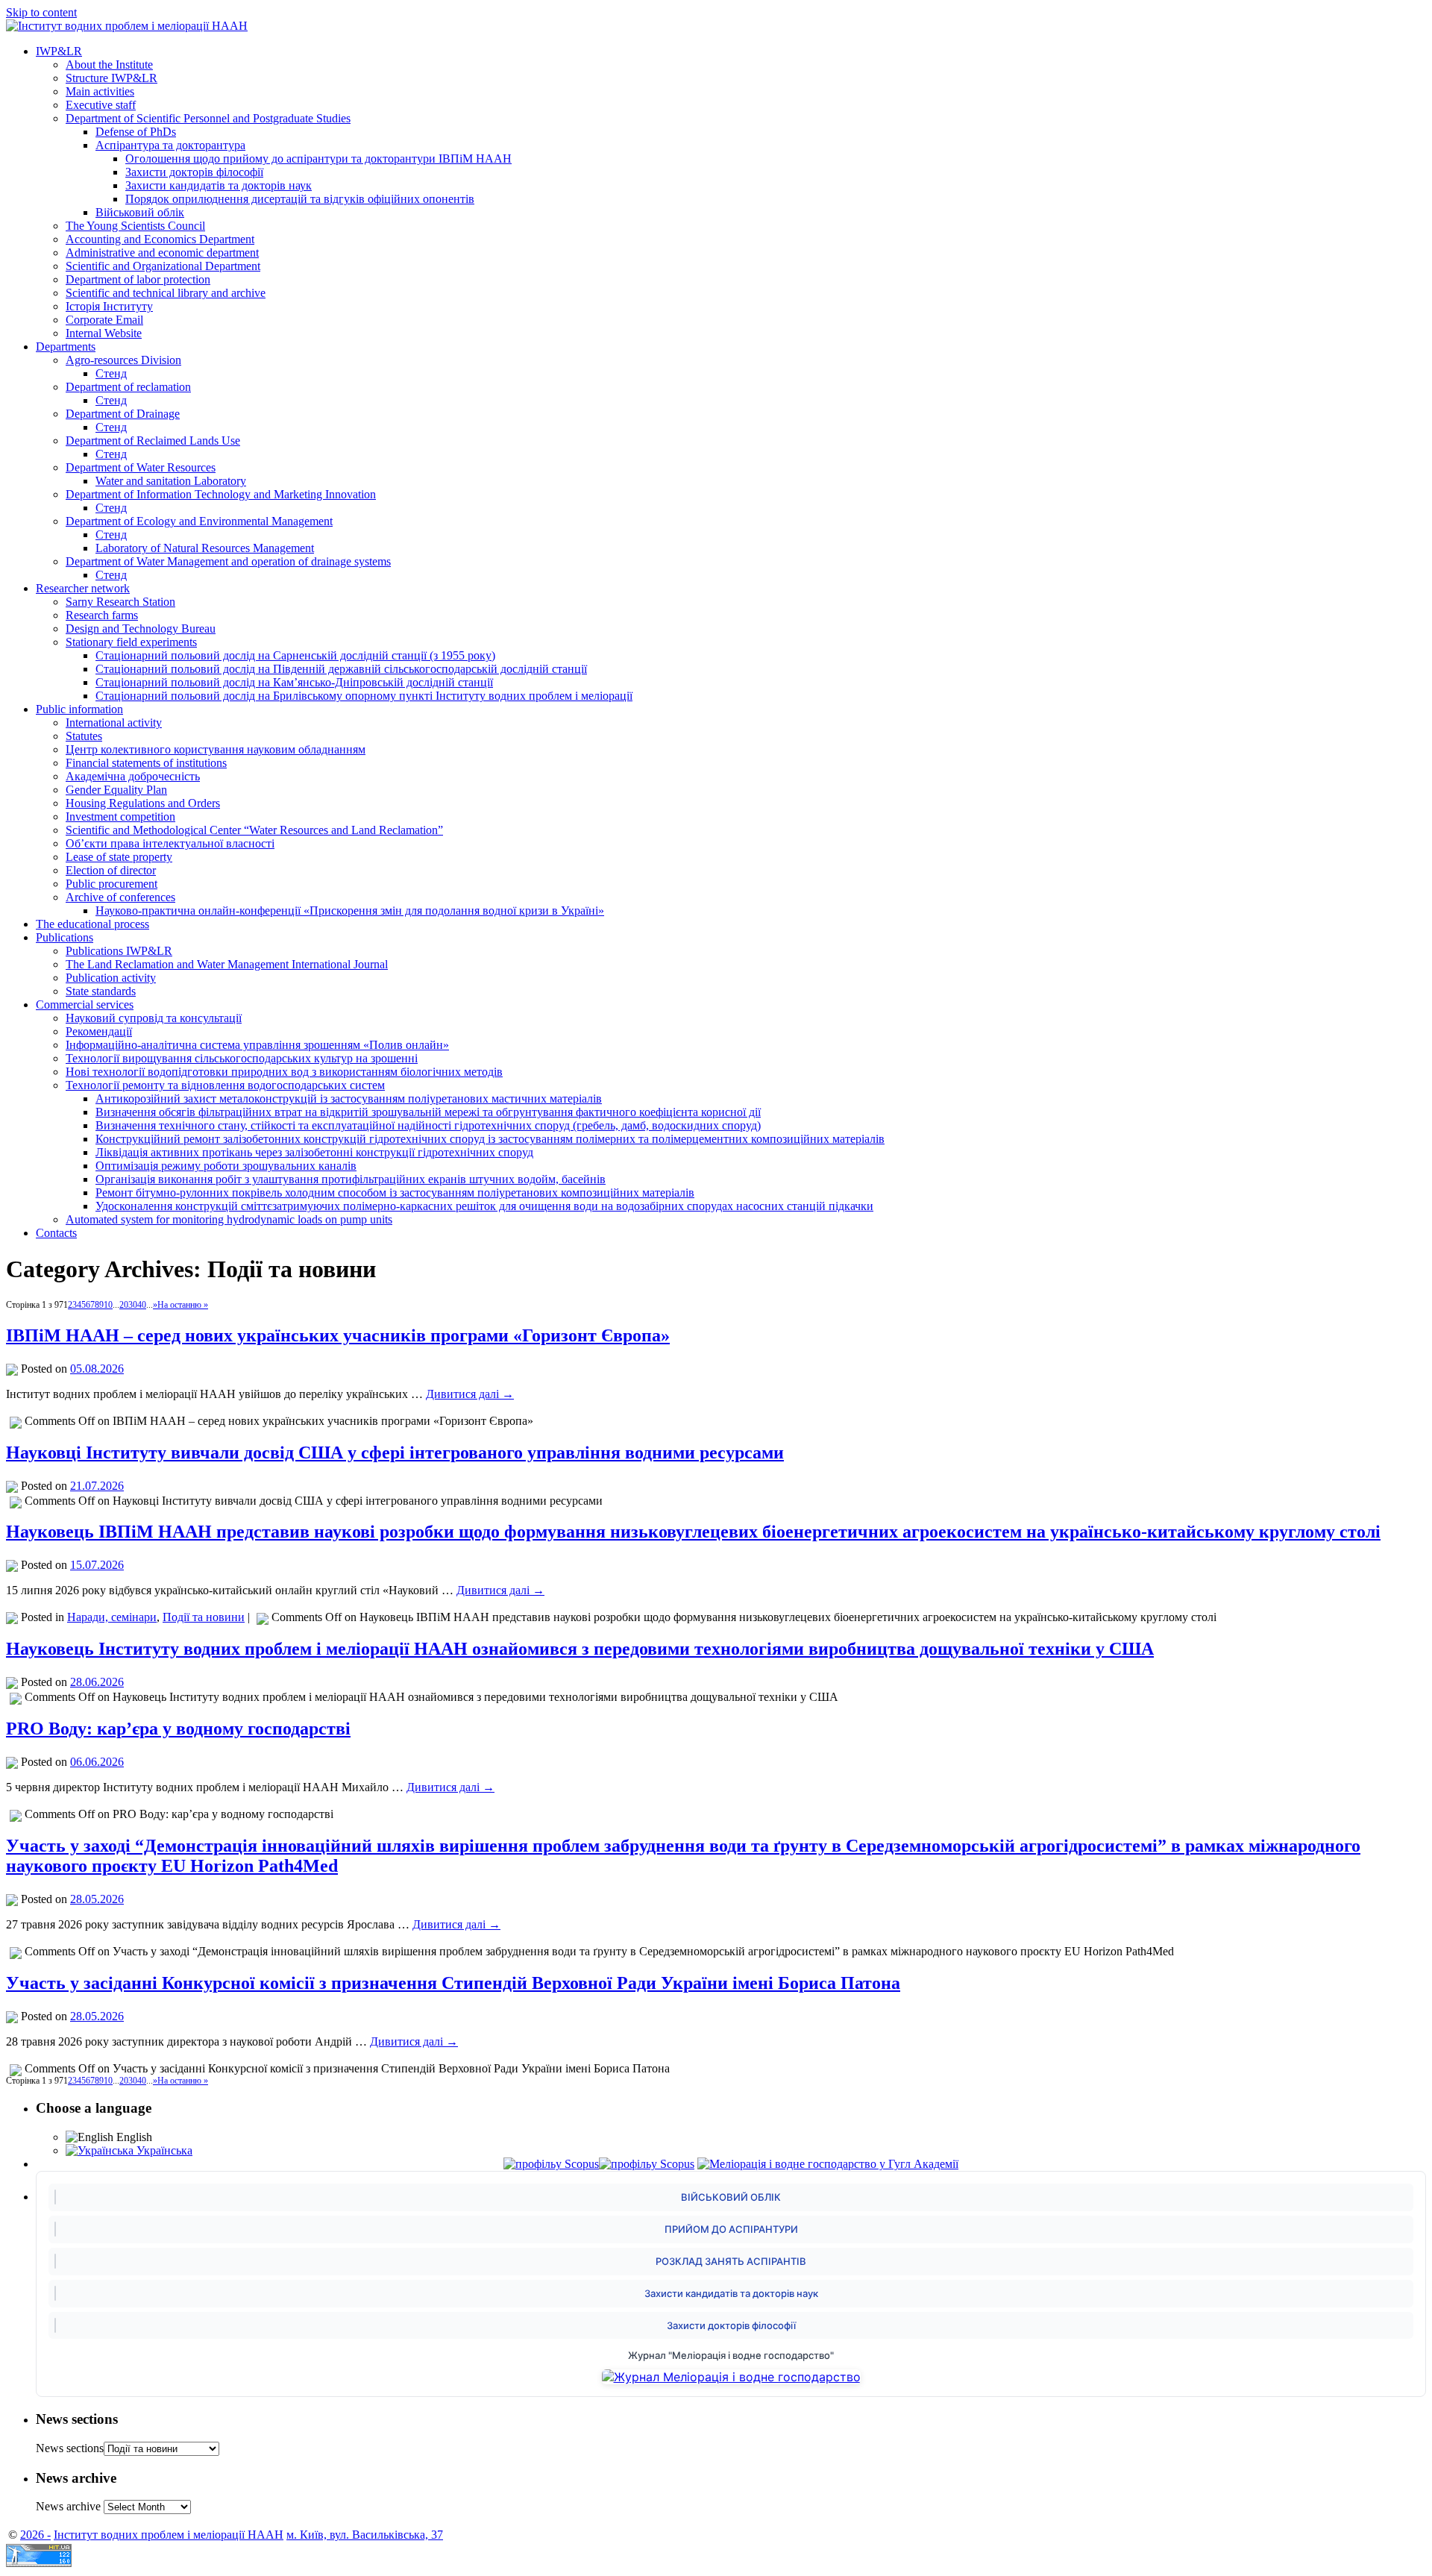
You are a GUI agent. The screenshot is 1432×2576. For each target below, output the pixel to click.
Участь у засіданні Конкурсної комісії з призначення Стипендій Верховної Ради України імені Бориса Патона (453, 1983)
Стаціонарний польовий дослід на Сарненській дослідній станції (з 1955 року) (295, 655)
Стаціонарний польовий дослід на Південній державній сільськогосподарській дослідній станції (341, 669)
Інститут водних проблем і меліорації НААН (169, 2535)
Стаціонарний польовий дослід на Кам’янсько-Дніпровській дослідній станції (294, 682)
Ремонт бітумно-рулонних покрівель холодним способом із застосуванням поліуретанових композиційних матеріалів (395, 1193)
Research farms (102, 615)
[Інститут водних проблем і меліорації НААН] (127, 26)
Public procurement (112, 884)
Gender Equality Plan (116, 790)
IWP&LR (59, 51)
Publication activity (111, 978)
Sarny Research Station (120, 602)
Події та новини (204, 1617)
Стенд (111, 373)
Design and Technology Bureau (141, 629)
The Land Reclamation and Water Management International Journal (227, 964)
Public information (79, 709)
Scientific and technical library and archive (166, 293)
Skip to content (41, 12)
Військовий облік (140, 212)
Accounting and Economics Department (160, 239)
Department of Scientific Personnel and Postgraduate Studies (208, 118)
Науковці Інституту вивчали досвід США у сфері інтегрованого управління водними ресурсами (395, 1452)
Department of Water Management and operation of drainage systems (228, 561)
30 (133, 1305)
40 (142, 1305)
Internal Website (104, 333)
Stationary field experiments (131, 642)
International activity (114, 723)
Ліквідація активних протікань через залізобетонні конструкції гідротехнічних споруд (314, 1152)
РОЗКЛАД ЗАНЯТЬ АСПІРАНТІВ (731, 2261)
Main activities (100, 91)
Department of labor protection (138, 279)
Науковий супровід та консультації (154, 1018)
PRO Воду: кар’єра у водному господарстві (178, 1729)
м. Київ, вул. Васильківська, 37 (365, 2535)
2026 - (35, 2535)
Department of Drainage (123, 414)
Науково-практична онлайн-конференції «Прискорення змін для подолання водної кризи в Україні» (350, 911)
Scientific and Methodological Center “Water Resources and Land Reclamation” (254, 830)
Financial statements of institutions (146, 763)
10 (108, 1305)
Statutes (84, 736)
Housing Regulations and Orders (143, 803)
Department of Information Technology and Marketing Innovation (221, 494)
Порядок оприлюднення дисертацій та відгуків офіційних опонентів (300, 199)
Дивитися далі (470, 1394)
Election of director (111, 870)
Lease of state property (119, 857)
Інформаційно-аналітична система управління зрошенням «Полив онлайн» (257, 1045)
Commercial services (85, 1005)
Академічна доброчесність (133, 776)
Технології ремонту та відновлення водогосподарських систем (225, 1085)
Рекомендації (99, 1031)
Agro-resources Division (123, 360)
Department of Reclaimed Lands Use (153, 441)
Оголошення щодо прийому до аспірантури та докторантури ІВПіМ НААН (318, 159)
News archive (68, 2506)
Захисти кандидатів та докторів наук (219, 185)
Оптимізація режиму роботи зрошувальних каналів (226, 1166)
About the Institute (109, 65)
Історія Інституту (109, 306)
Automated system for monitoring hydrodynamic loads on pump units (229, 1219)
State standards (101, 991)
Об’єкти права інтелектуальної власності (170, 843)
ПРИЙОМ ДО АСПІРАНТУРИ (731, 2229)
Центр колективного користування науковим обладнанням (216, 749)
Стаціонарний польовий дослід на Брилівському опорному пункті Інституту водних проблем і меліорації (364, 696)
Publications (65, 937)
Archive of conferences (120, 897)
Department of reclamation (128, 387)
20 (124, 1305)
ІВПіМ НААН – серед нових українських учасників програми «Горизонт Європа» (338, 1335)
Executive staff (101, 105)
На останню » (183, 1305)
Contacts (56, 1233)
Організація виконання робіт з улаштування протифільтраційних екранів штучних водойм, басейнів (351, 1179)
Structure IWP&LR (112, 78)
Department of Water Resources (141, 467)
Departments (66, 347)
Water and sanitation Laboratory (171, 481)
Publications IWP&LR (119, 951)
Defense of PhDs (136, 132)
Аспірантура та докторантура (170, 145)
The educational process (92, 924)
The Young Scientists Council (135, 226)
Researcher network (83, 588)
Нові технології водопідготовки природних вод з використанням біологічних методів (284, 1072)
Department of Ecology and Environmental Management (199, 521)
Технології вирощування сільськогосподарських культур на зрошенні (242, 1058)
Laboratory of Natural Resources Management (205, 548)
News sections (70, 2448)
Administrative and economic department (162, 253)
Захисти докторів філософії (194, 172)
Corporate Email (104, 320)
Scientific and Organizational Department (163, 266)
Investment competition (120, 817)
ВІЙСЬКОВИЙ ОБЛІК (731, 2197)
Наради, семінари (112, 1617)
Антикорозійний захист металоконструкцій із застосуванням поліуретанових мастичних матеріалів (349, 1099)
